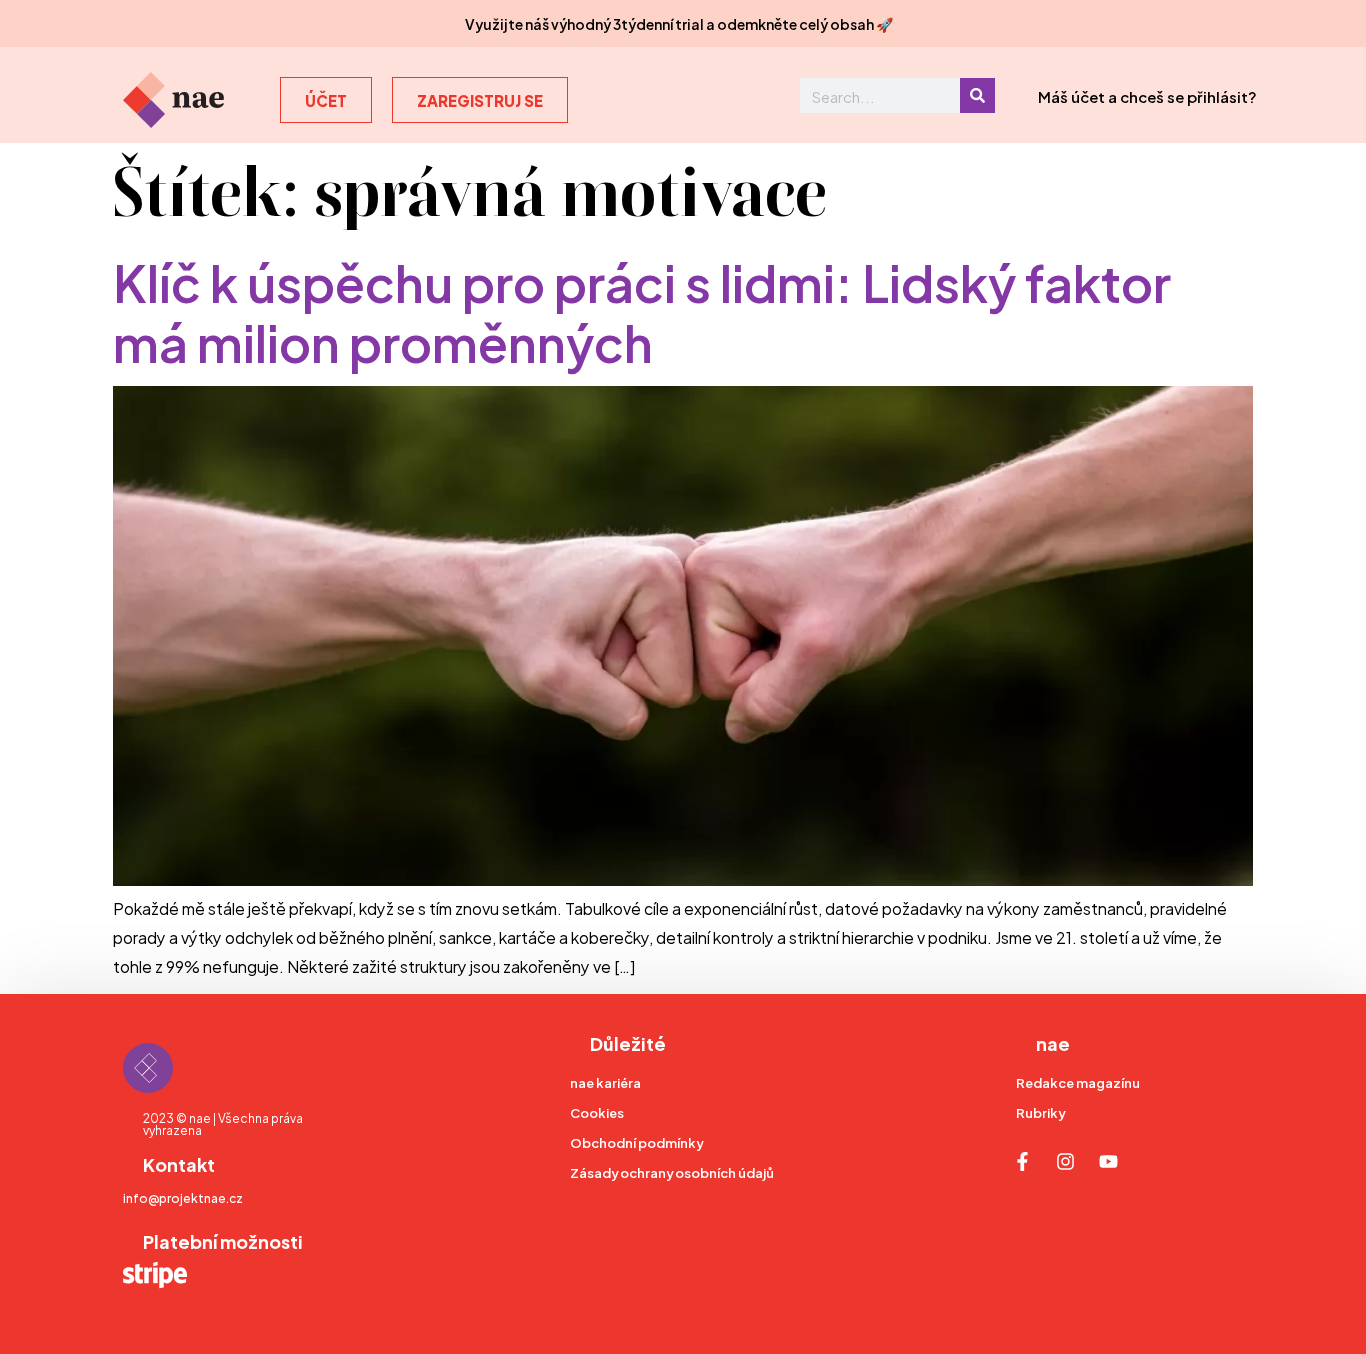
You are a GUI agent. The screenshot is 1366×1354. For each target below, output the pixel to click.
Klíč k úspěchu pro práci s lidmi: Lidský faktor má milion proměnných (642, 309)
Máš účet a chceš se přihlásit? (1147, 95)
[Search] (977, 95)
